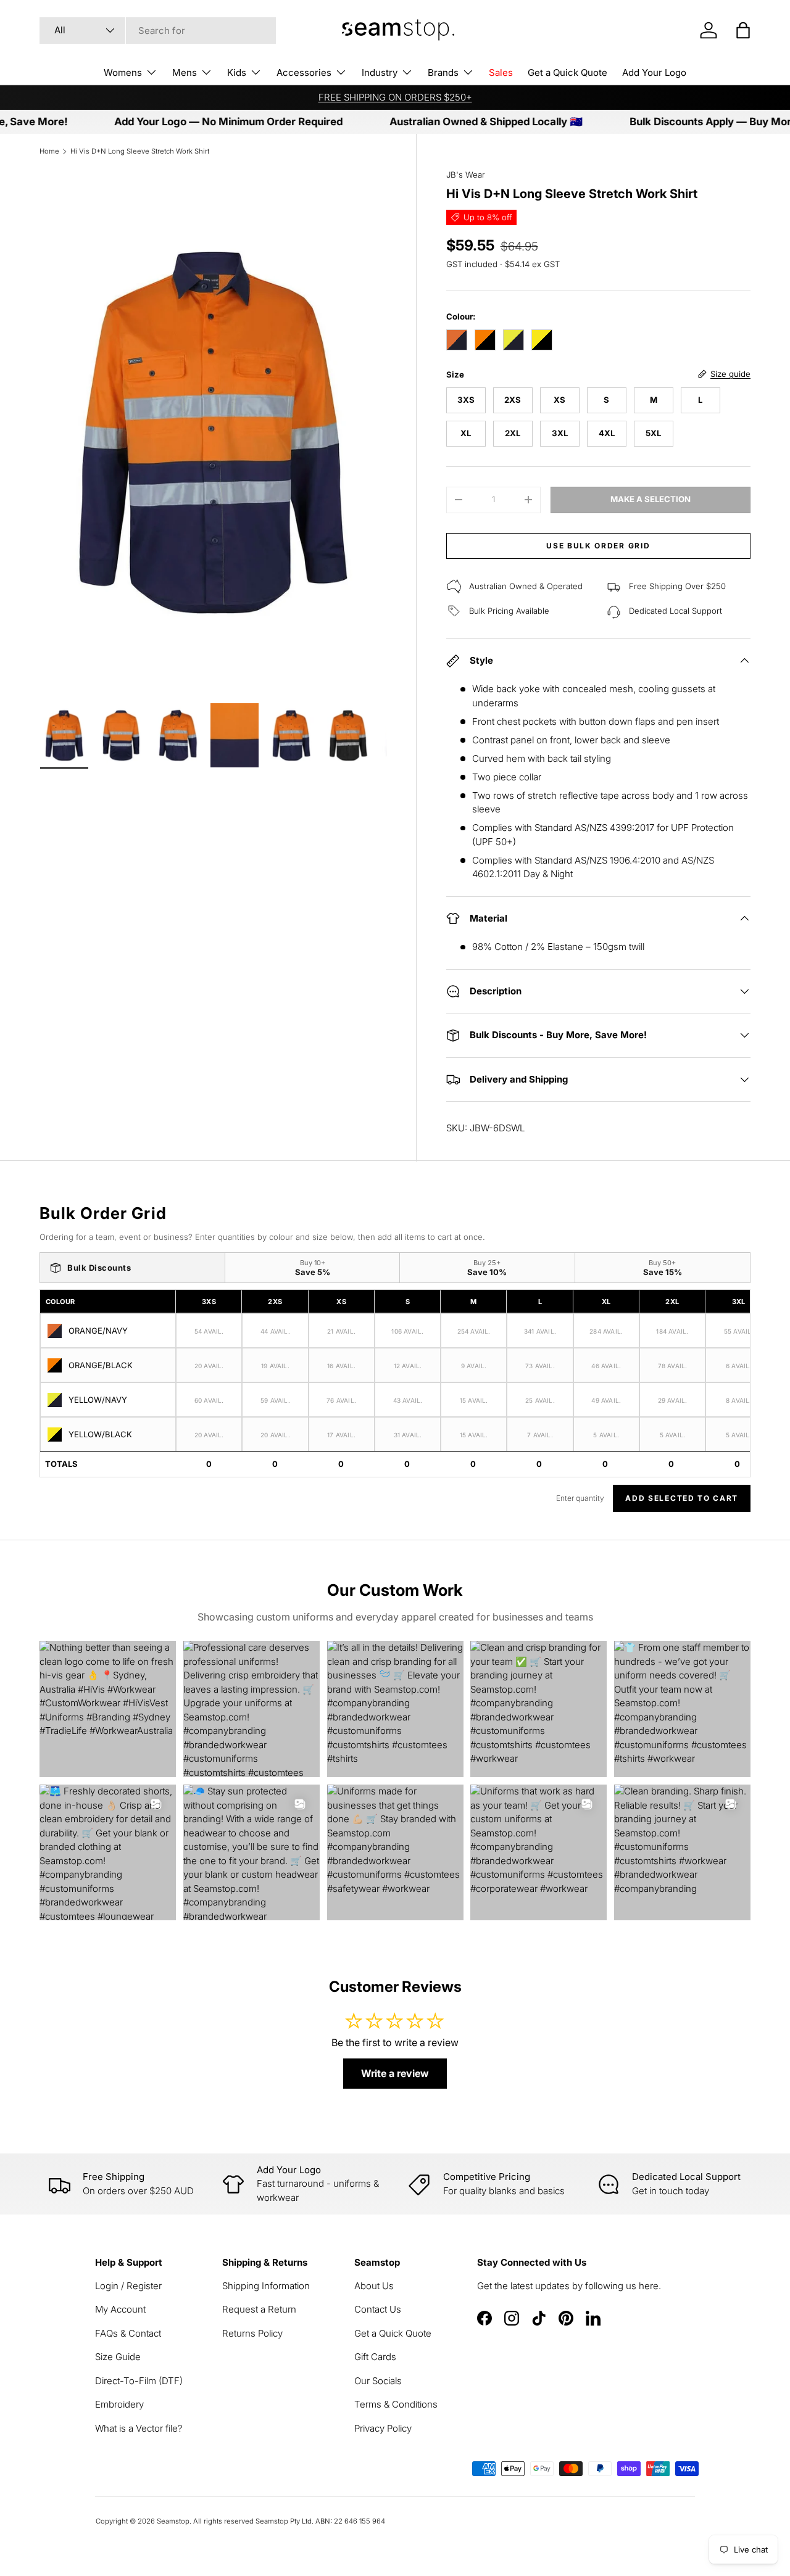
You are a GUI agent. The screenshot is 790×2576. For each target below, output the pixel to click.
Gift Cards (375, 2357)
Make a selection (651, 499)
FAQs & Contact (128, 2333)
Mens (185, 72)
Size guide (730, 374)
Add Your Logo (654, 72)
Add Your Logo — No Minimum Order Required (186, 122)
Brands (443, 72)
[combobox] (158, 31)
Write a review (395, 2073)
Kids (237, 72)
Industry (380, 72)
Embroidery (119, 2404)
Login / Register (128, 2286)
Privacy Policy (383, 2428)
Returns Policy (252, 2333)
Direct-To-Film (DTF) (139, 2381)
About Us (374, 2286)
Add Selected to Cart (682, 1498)
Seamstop (173, 2521)
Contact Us (378, 2309)
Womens (123, 72)
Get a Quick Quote (568, 72)
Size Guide (118, 2357)
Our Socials (378, 2381)
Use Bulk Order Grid (598, 546)
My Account (120, 2309)
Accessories (304, 72)
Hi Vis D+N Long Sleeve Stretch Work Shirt (140, 151)
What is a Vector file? (139, 2428)
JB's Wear (466, 175)
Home (49, 151)
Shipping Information (266, 2286)
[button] (743, 30)
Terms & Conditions (396, 2404)
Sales (501, 72)
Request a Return (259, 2309)
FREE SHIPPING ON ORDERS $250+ (395, 97)
